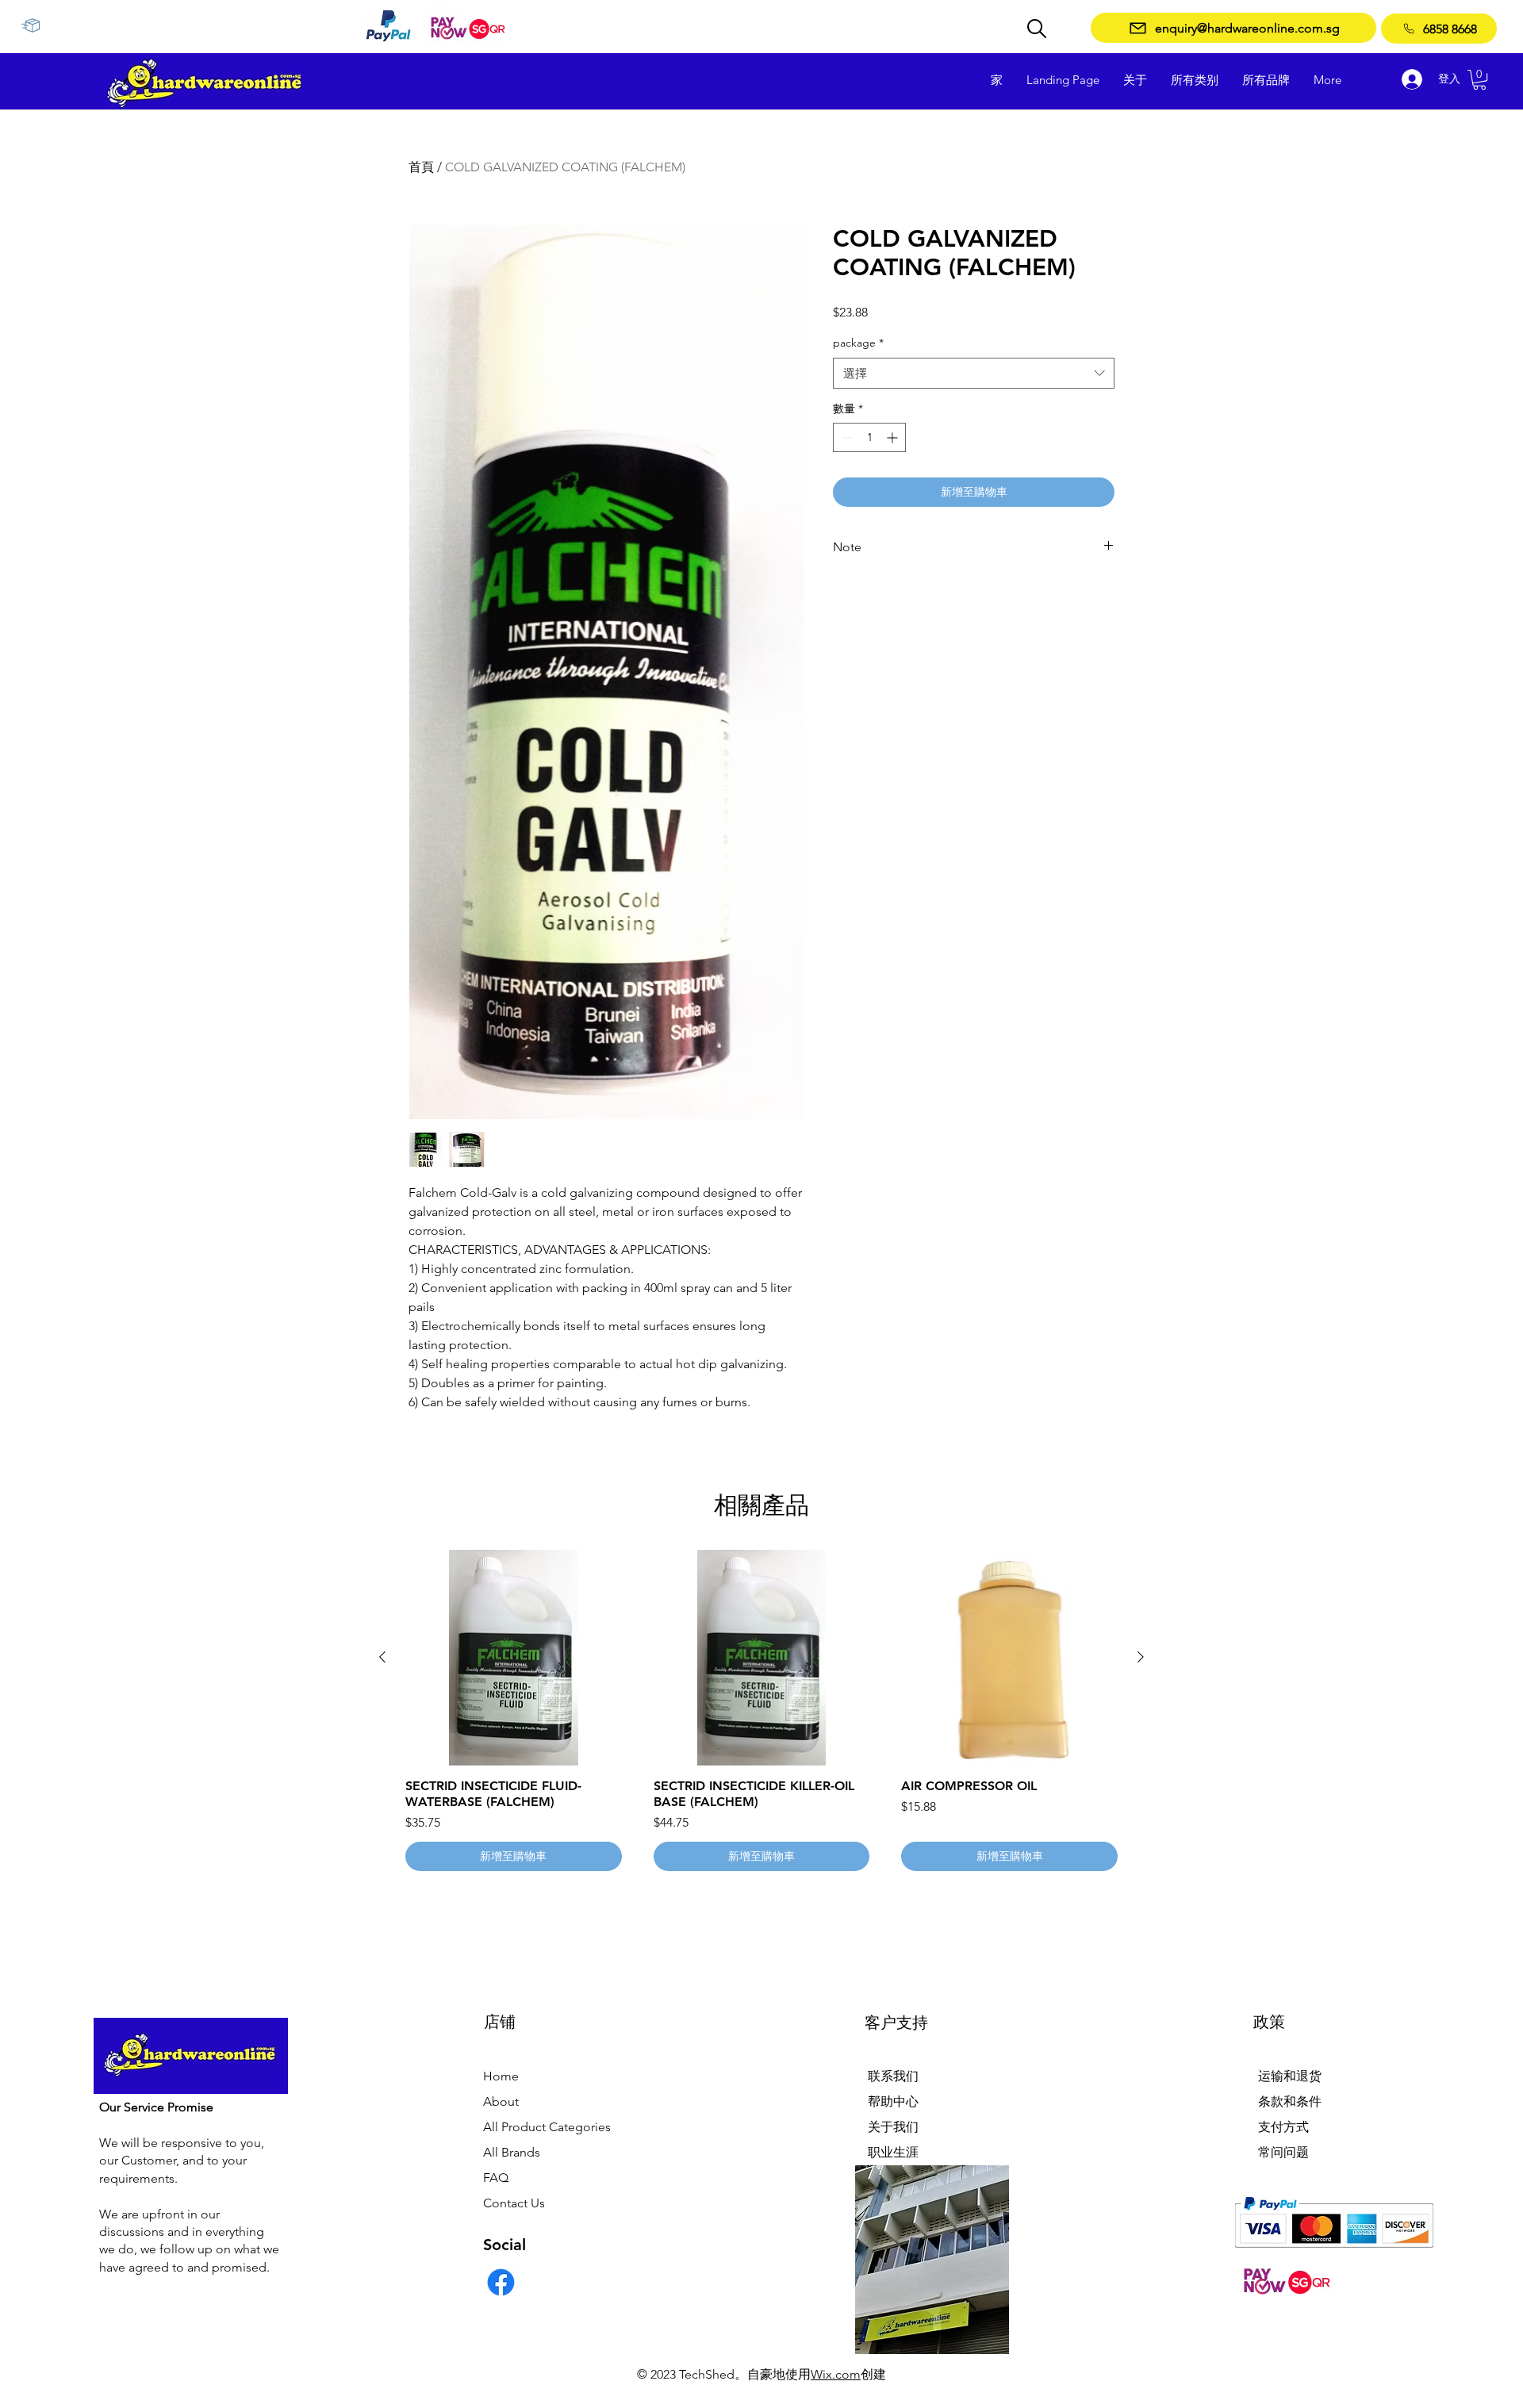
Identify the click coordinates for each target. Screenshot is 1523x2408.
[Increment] (894, 437)
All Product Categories (547, 2127)
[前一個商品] (382, 1657)
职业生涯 (893, 2152)
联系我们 (893, 2076)
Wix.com (836, 2374)
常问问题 (1283, 2152)
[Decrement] (845, 437)
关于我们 (893, 2127)
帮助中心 (893, 2101)
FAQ (496, 2178)
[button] (1479, 80)
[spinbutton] (869, 437)
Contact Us (514, 2203)
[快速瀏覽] (514, 1658)
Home (501, 2076)
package (858, 343)
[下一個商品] (1141, 1657)
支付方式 (1283, 2127)
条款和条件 (1290, 2101)
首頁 (421, 167)
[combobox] (974, 373)
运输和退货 (1290, 2076)
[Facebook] (501, 2282)
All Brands (512, 2152)
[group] (761, 1711)
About (501, 2101)
